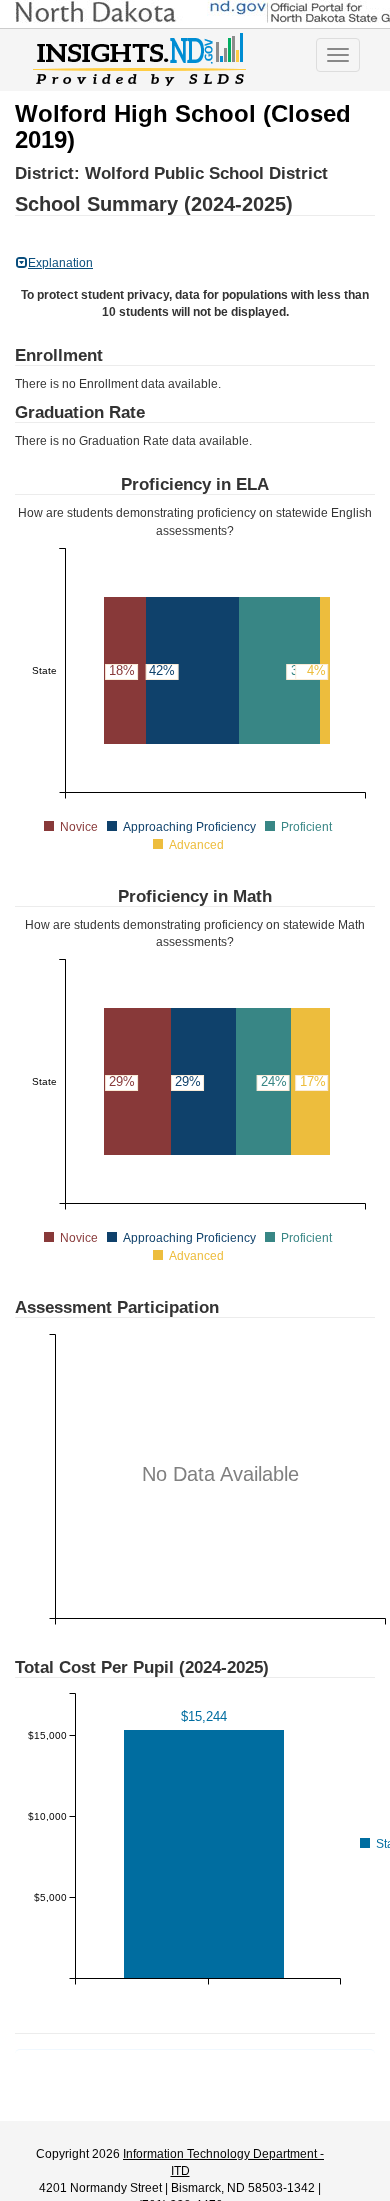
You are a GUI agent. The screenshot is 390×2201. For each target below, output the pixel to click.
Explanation (60, 263)
